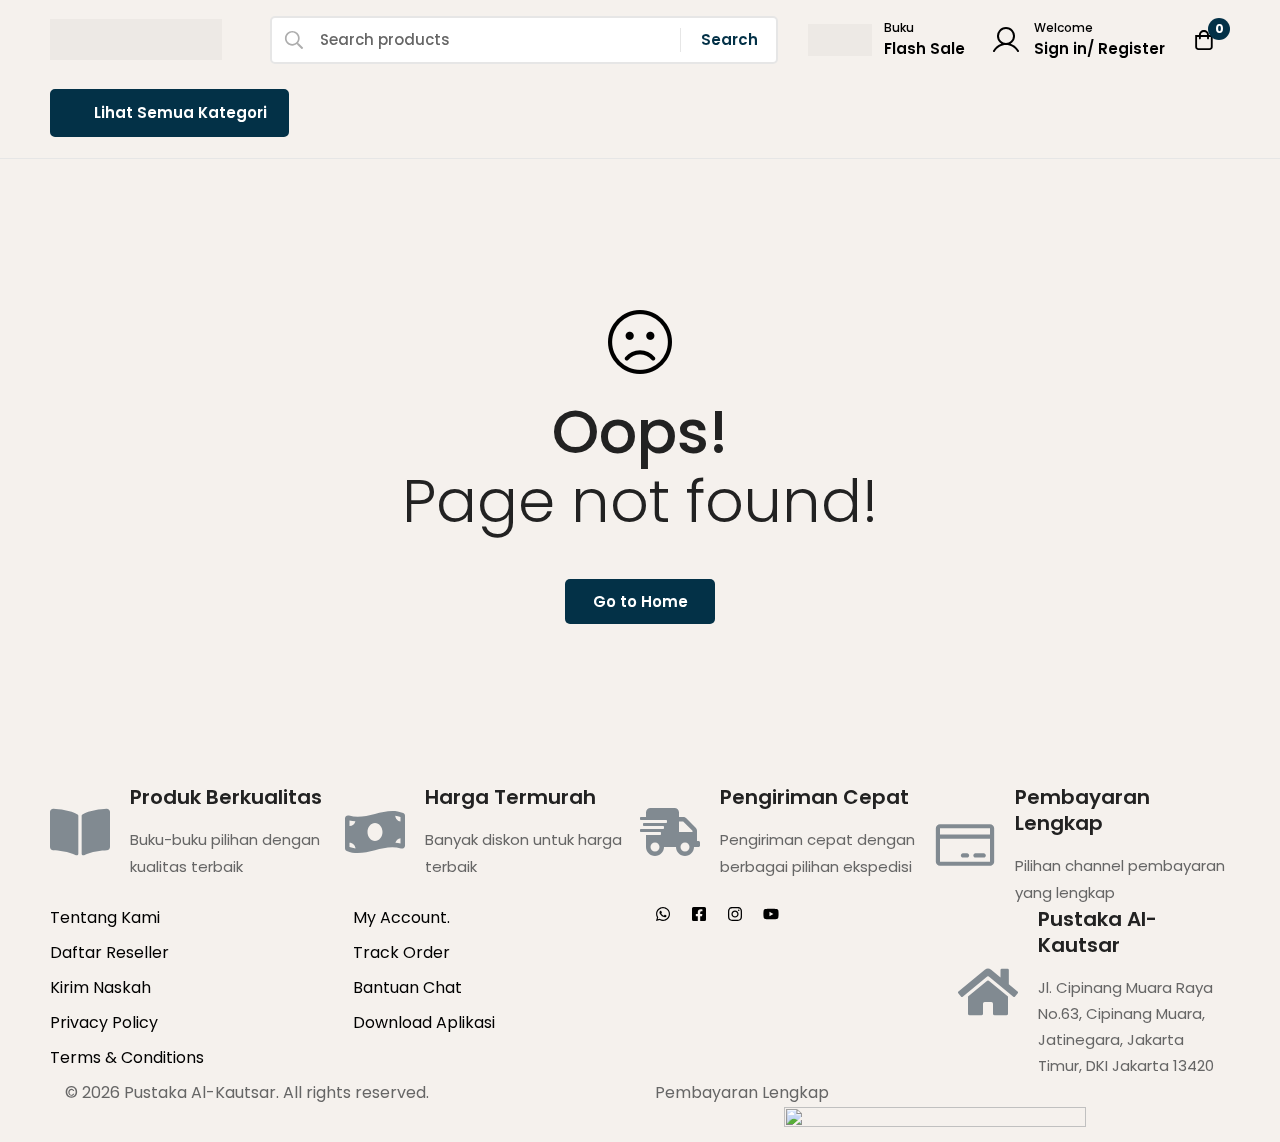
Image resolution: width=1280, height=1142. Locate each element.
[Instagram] (735, 914)
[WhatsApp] (663, 914)
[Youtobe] (771, 914)
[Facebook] (699, 914)
